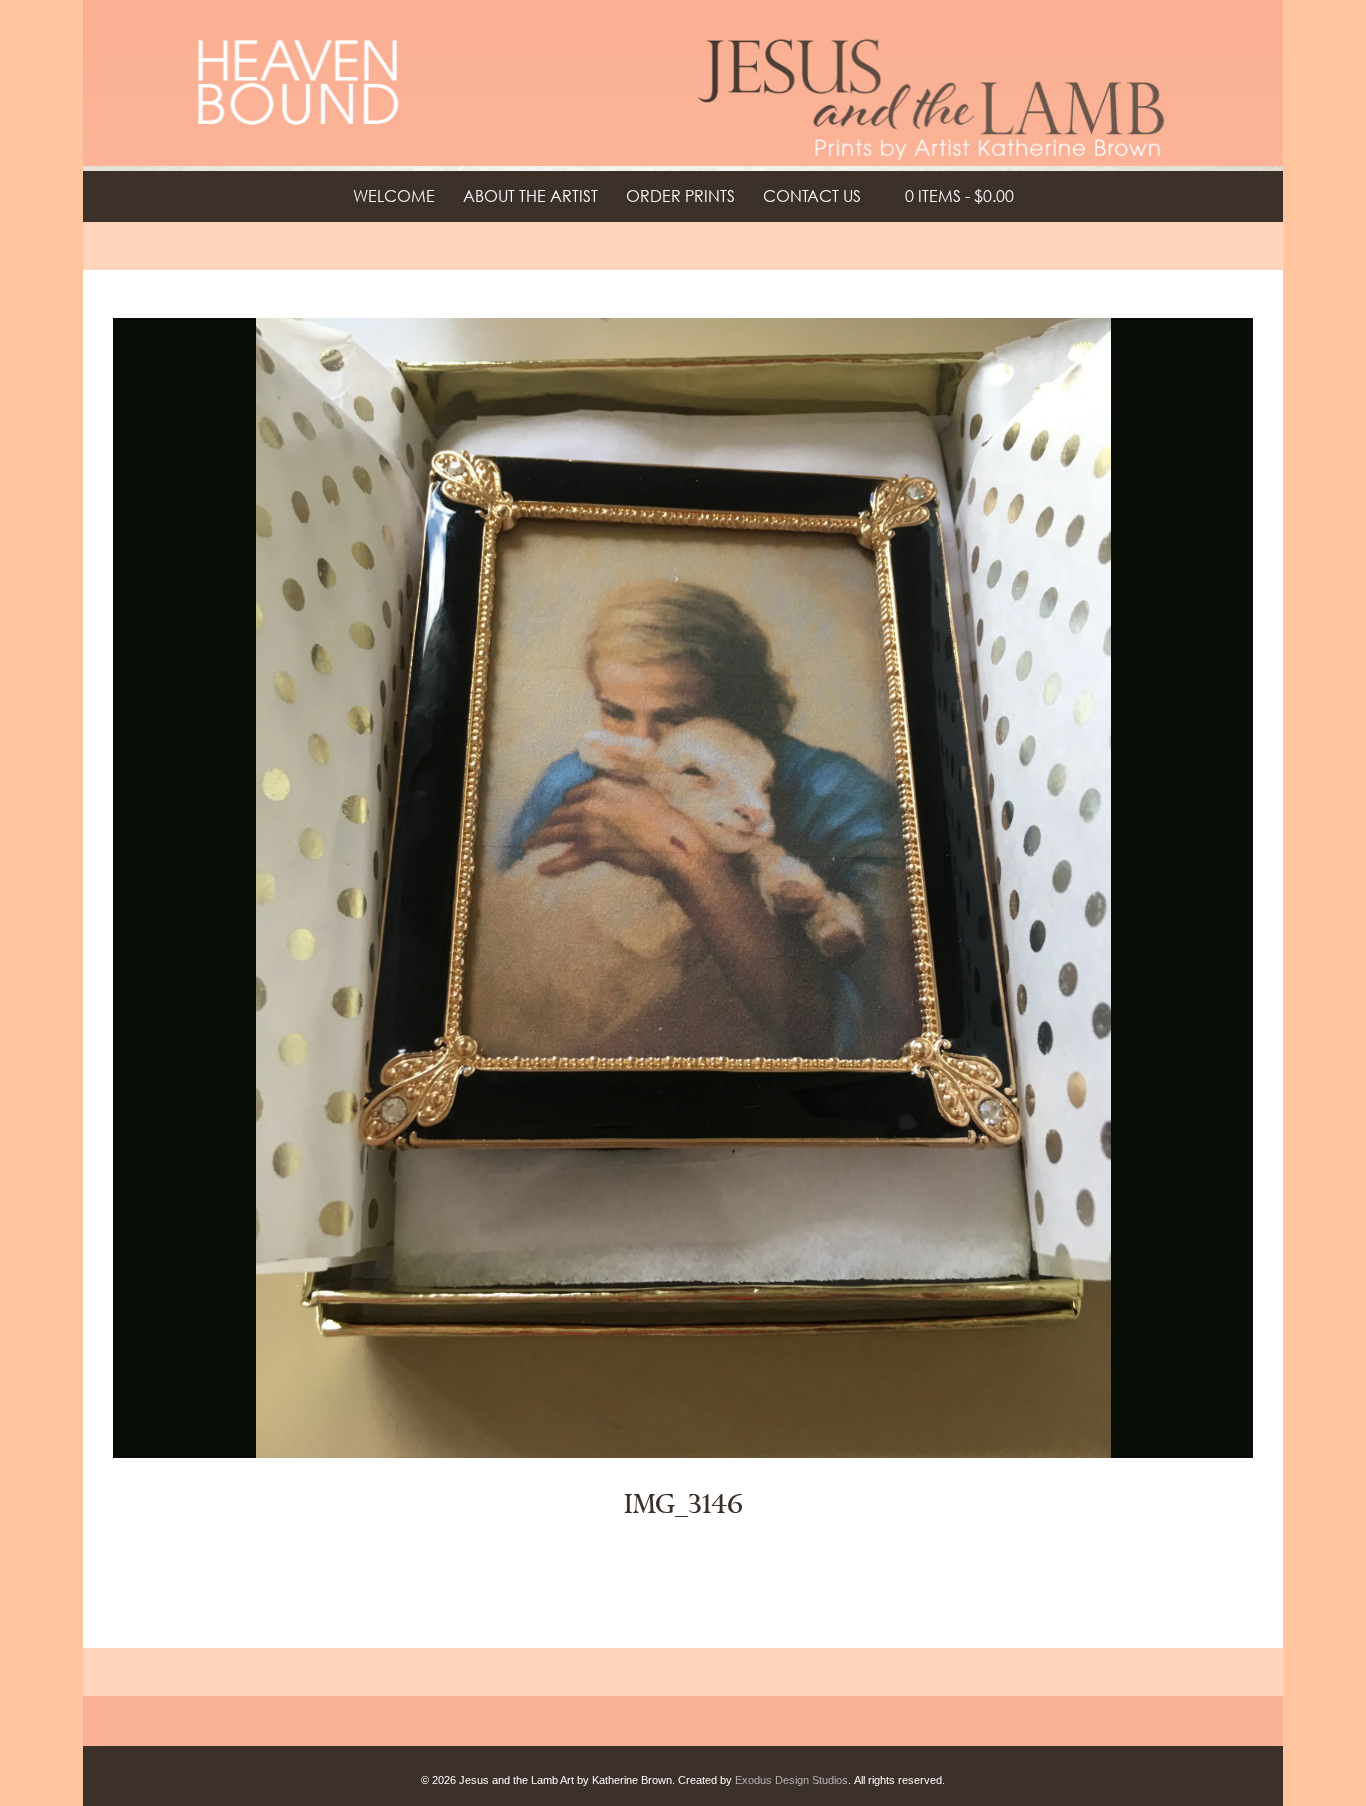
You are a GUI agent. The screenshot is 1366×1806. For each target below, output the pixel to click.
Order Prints (680, 196)
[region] (683, 85)
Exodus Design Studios (791, 1780)
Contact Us (812, 196)
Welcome (394, 196)
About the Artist (530, 196)
